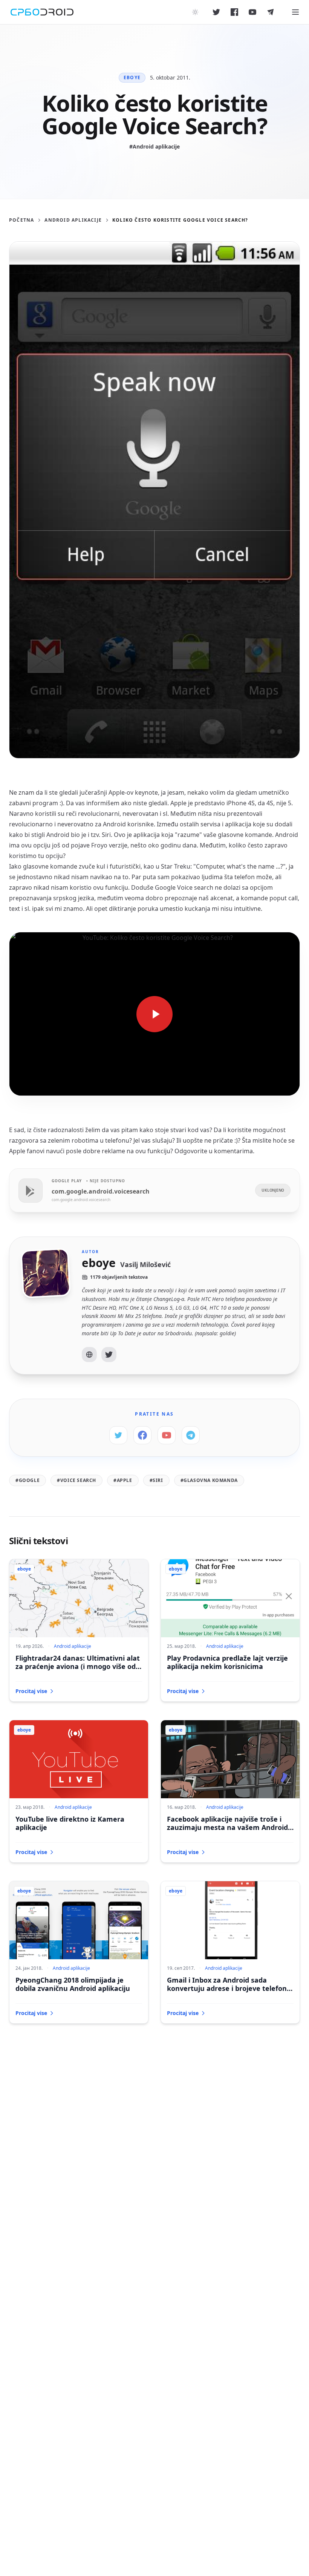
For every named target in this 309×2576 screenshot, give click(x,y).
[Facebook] (142, 1435)
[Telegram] (191, 1435)
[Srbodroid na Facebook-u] (234, 12)
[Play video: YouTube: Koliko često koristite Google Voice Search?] (154, 1014)
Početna (21, 220)
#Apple (123, 1480)
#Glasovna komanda (209, 1480)
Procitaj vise (31, 1691)
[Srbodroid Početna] (42, 12)
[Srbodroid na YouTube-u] (252, 12)
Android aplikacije (73, 220)
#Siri (156, 1480)
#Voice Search (76, 1480)
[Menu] (295, 12)
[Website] (89, 1355)
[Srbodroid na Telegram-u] (271, 12)
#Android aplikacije (154, 146)
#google (28, 1480)
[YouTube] (167, 1435)
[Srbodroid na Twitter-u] (216, 12)
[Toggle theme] (195, 12)
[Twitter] (109, 1355)
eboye (132, 77)
